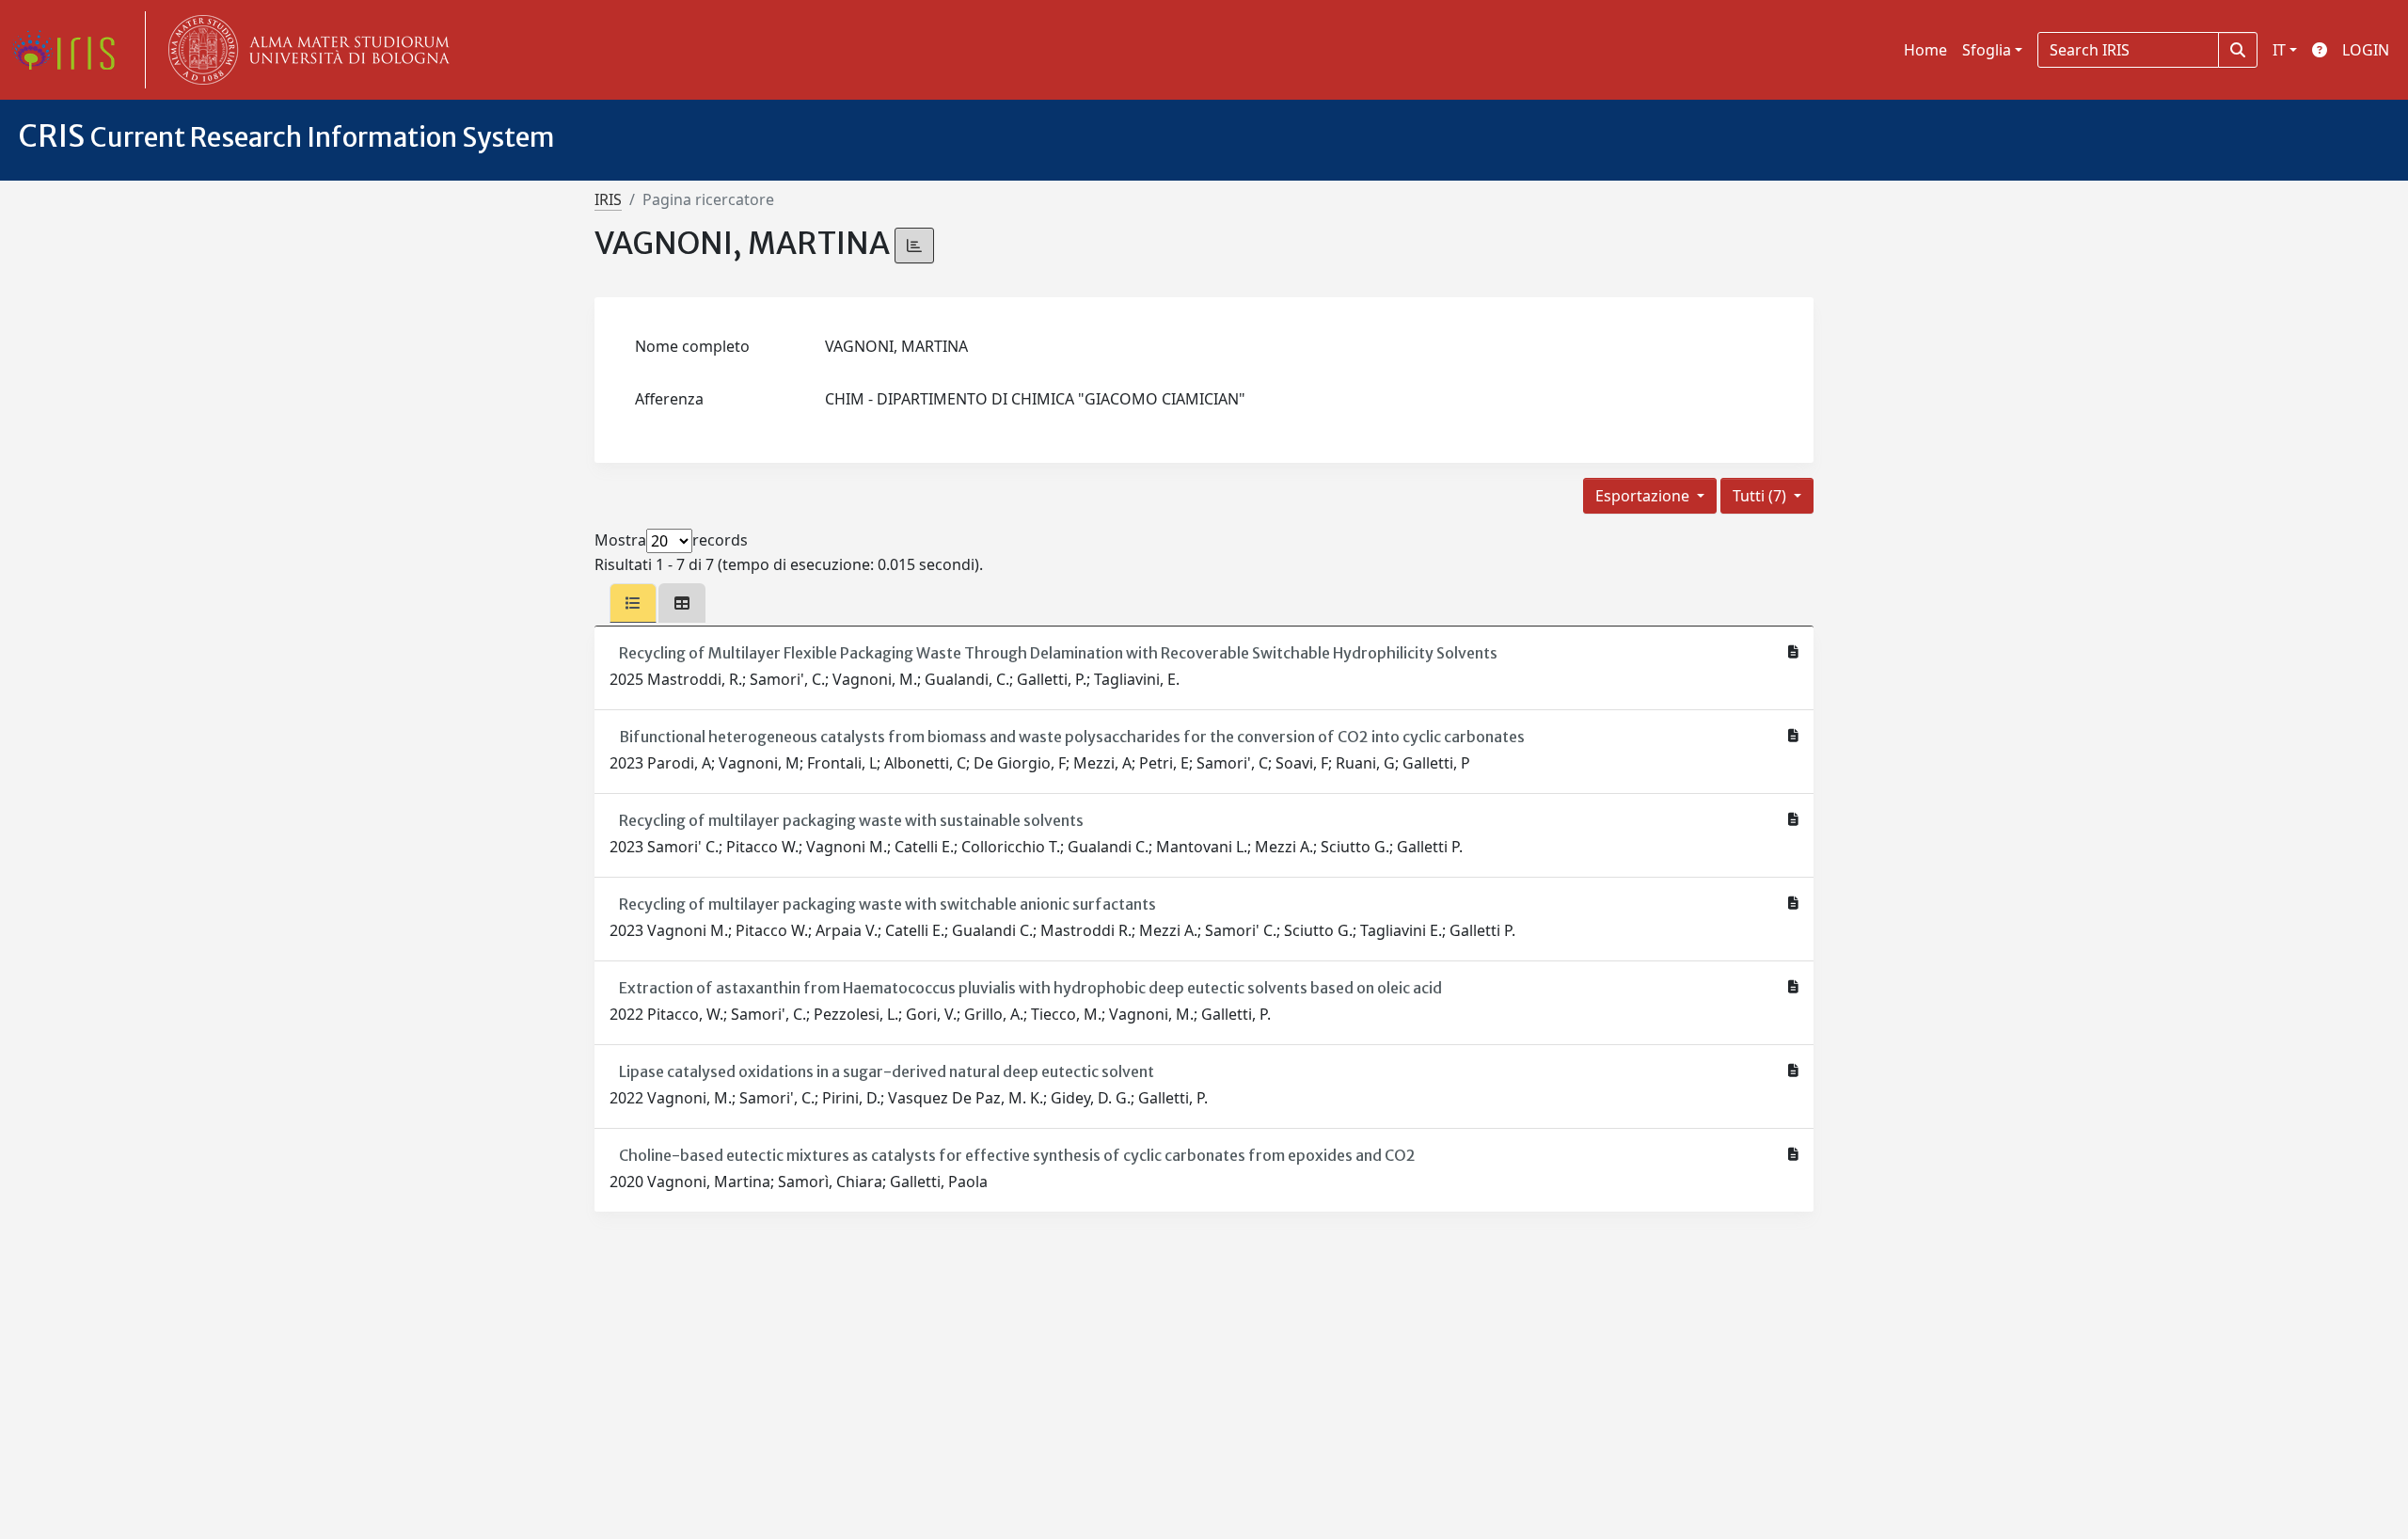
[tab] (633, 603)
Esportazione (1644, 496)
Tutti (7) (1761, 496)
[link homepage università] (305, 50)
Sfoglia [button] (1987, 50)
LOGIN (2366, 50)
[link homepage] (71, 50)
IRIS (608, 199)
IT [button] (2279, 50)
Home (1925, 50)
